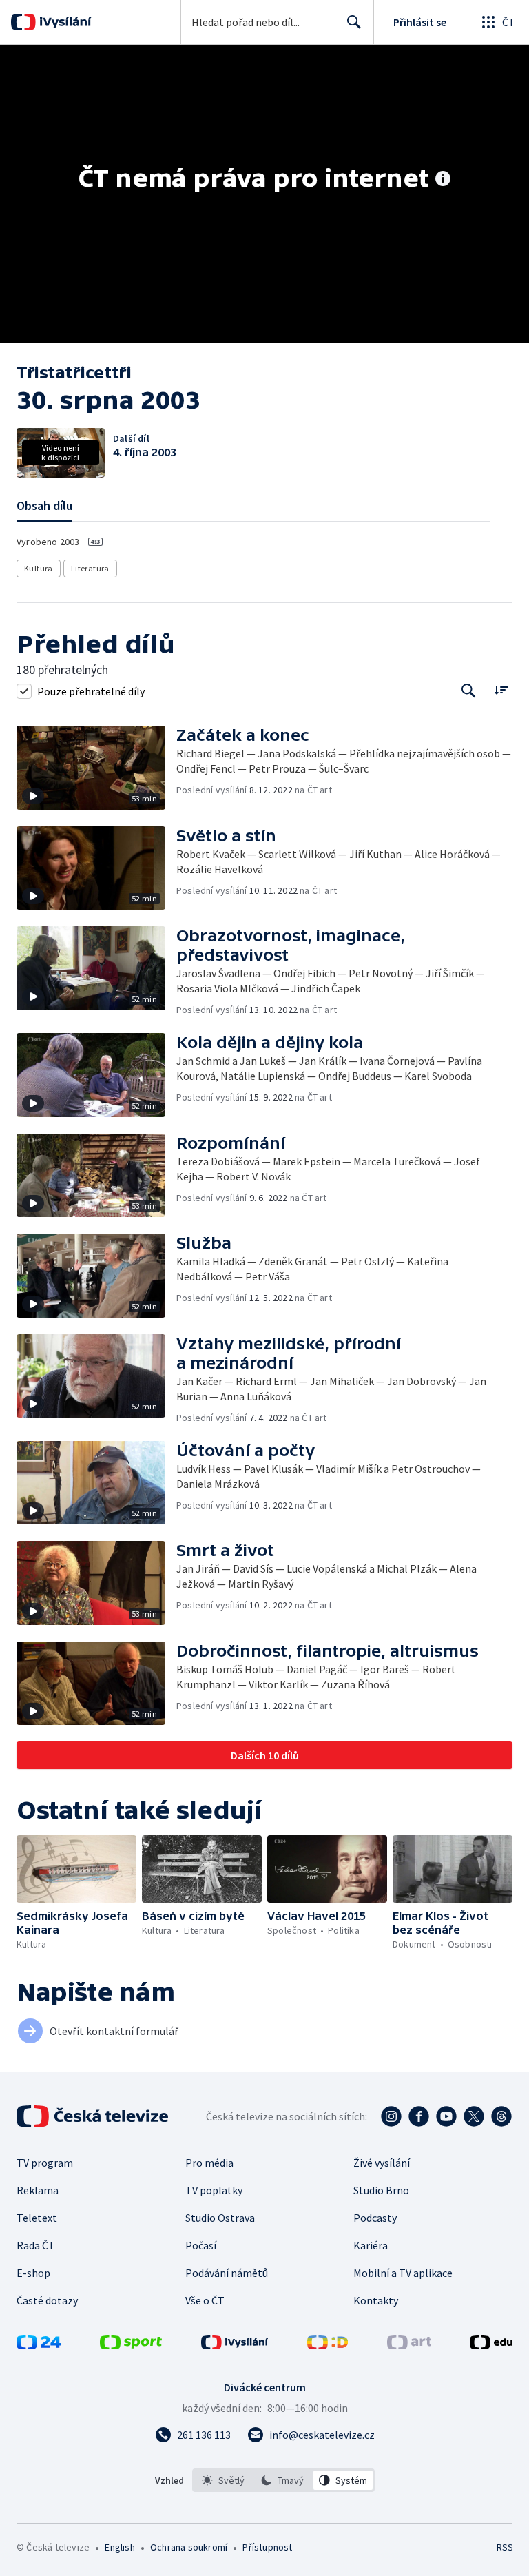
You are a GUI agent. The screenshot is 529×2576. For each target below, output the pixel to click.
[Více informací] (443, 180)
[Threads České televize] (501, 2116)
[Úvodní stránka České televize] (94, 2116)
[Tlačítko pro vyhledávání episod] (469, 691)
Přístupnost (267, 2547)
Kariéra (371, 2245)
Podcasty (375, 2218)
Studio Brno (381, 2190)
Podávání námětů (227, 2273)
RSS (505, 2547)
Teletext (37, 2218)
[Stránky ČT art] (409, 2345)
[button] (96, 768)
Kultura (39, 568)
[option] (224, 2480)
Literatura (90, 568)
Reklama (38, 2190)
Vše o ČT (205, 2300)
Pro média (209, 2163)
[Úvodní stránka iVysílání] (64, 22)
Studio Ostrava (220, 2218)
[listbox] (283, 2480)
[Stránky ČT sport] (131, 2345)
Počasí (201, 2245)
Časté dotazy (47, 2300)
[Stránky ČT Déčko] (328, 2345)
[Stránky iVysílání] (235, 2345)
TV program (45, 2163)
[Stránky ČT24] (39, 2345)
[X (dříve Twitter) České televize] (474, 2116)
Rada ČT (36, 2245)
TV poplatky (214, 2190)
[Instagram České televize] (391, 2116)
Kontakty (376, 2300)
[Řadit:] (501, 689)
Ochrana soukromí (189, 2547)
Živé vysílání (382, 2163)
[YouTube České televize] (446, 2116)
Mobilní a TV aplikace (403, 2273)
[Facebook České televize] (419, 2116)
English (120, 2547)
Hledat (354, 22)
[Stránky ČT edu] (491, 2345)
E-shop (33, 2273)
